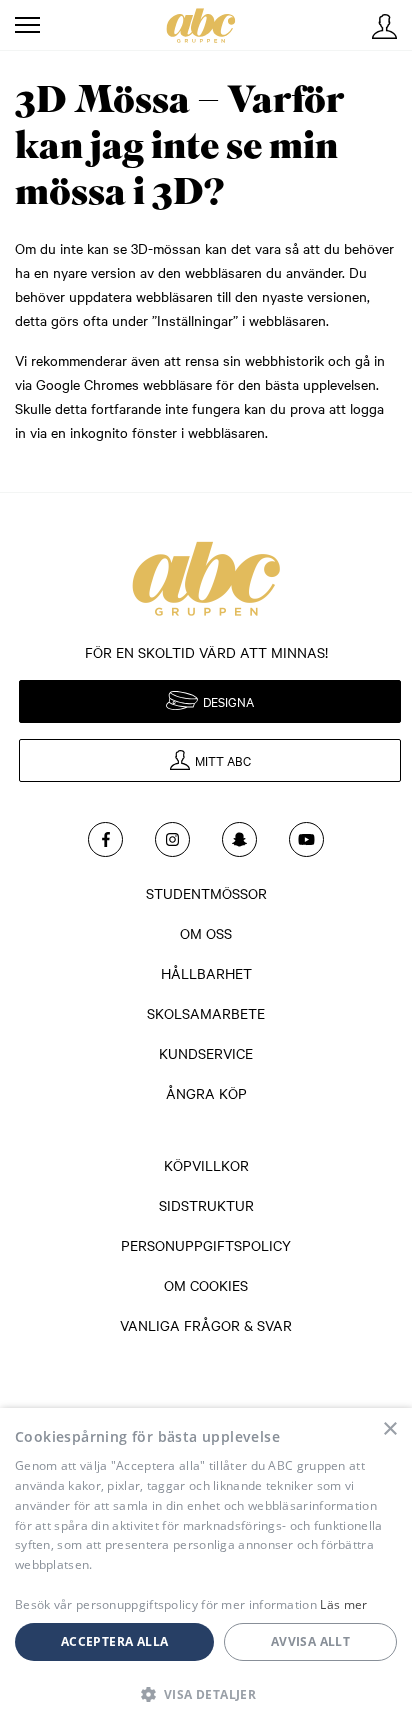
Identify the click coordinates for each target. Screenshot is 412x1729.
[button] (206, 1694)
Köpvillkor (206, 1165)
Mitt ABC (384, 26)
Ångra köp (206, 1093)
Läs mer (343, 1604)
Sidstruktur (206, 1205)
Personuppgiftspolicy (206, 1245)
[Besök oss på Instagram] (172, 839)
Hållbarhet (206, 973)
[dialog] (206, 1568)
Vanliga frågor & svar (206, 1325)
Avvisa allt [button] (310, 1641)
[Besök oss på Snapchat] (239, 839)
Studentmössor (206, 893)
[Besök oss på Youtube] (306, 839)
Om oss (206, 933)
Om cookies (206, 1285)
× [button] (389, 1429)
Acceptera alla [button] (115, 1641)
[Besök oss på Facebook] (105, 839)
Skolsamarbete (206, 1013)
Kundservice (206, 1053)
